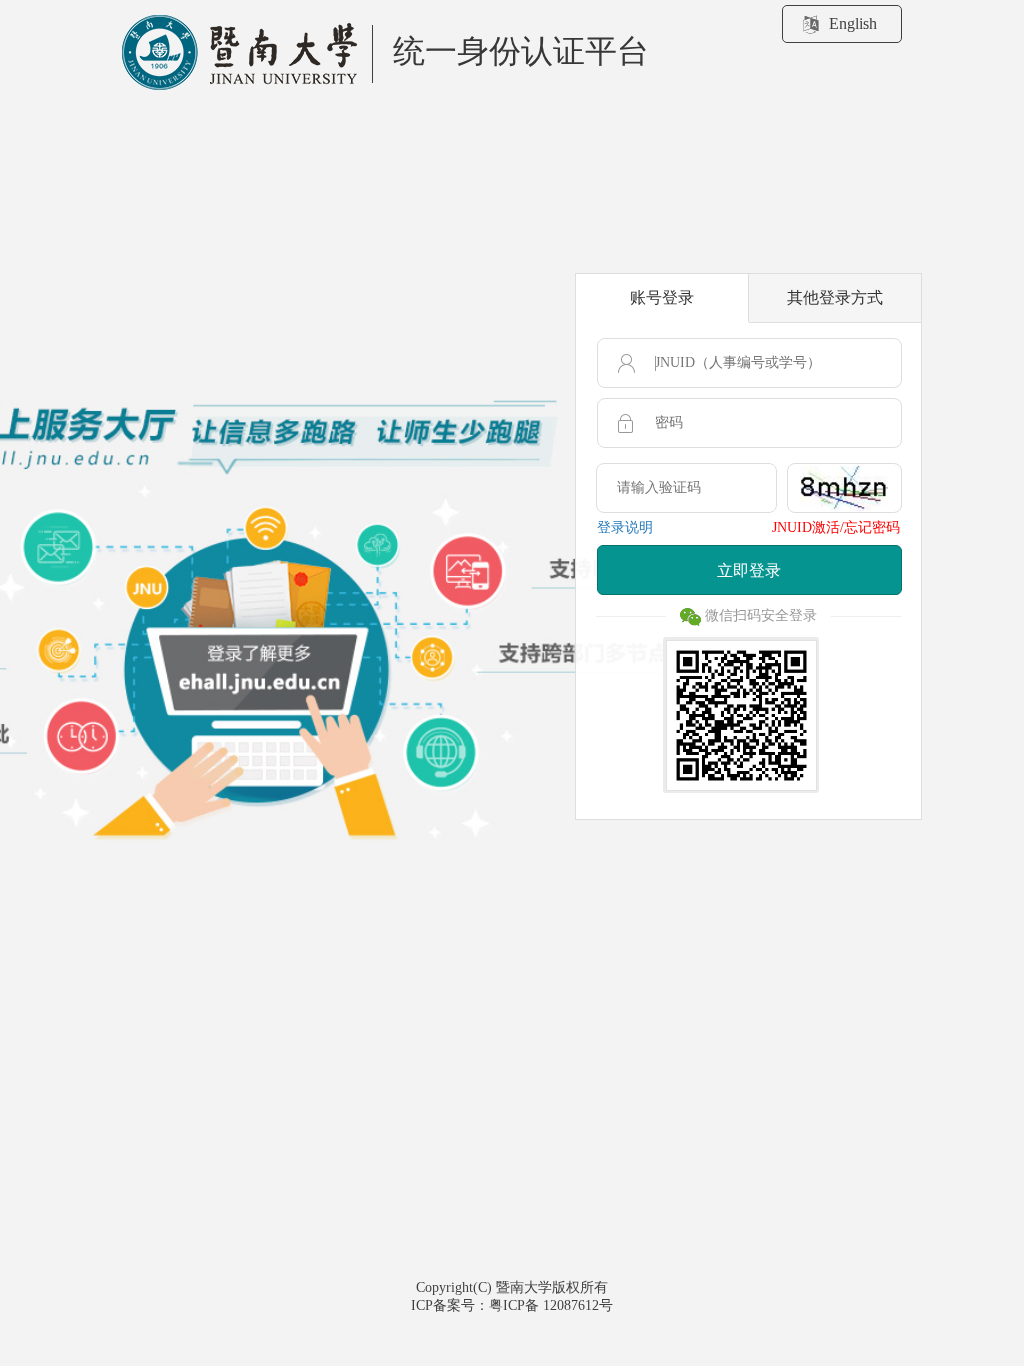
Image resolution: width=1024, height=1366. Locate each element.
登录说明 (625, 527)
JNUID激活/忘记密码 (836, 527)
